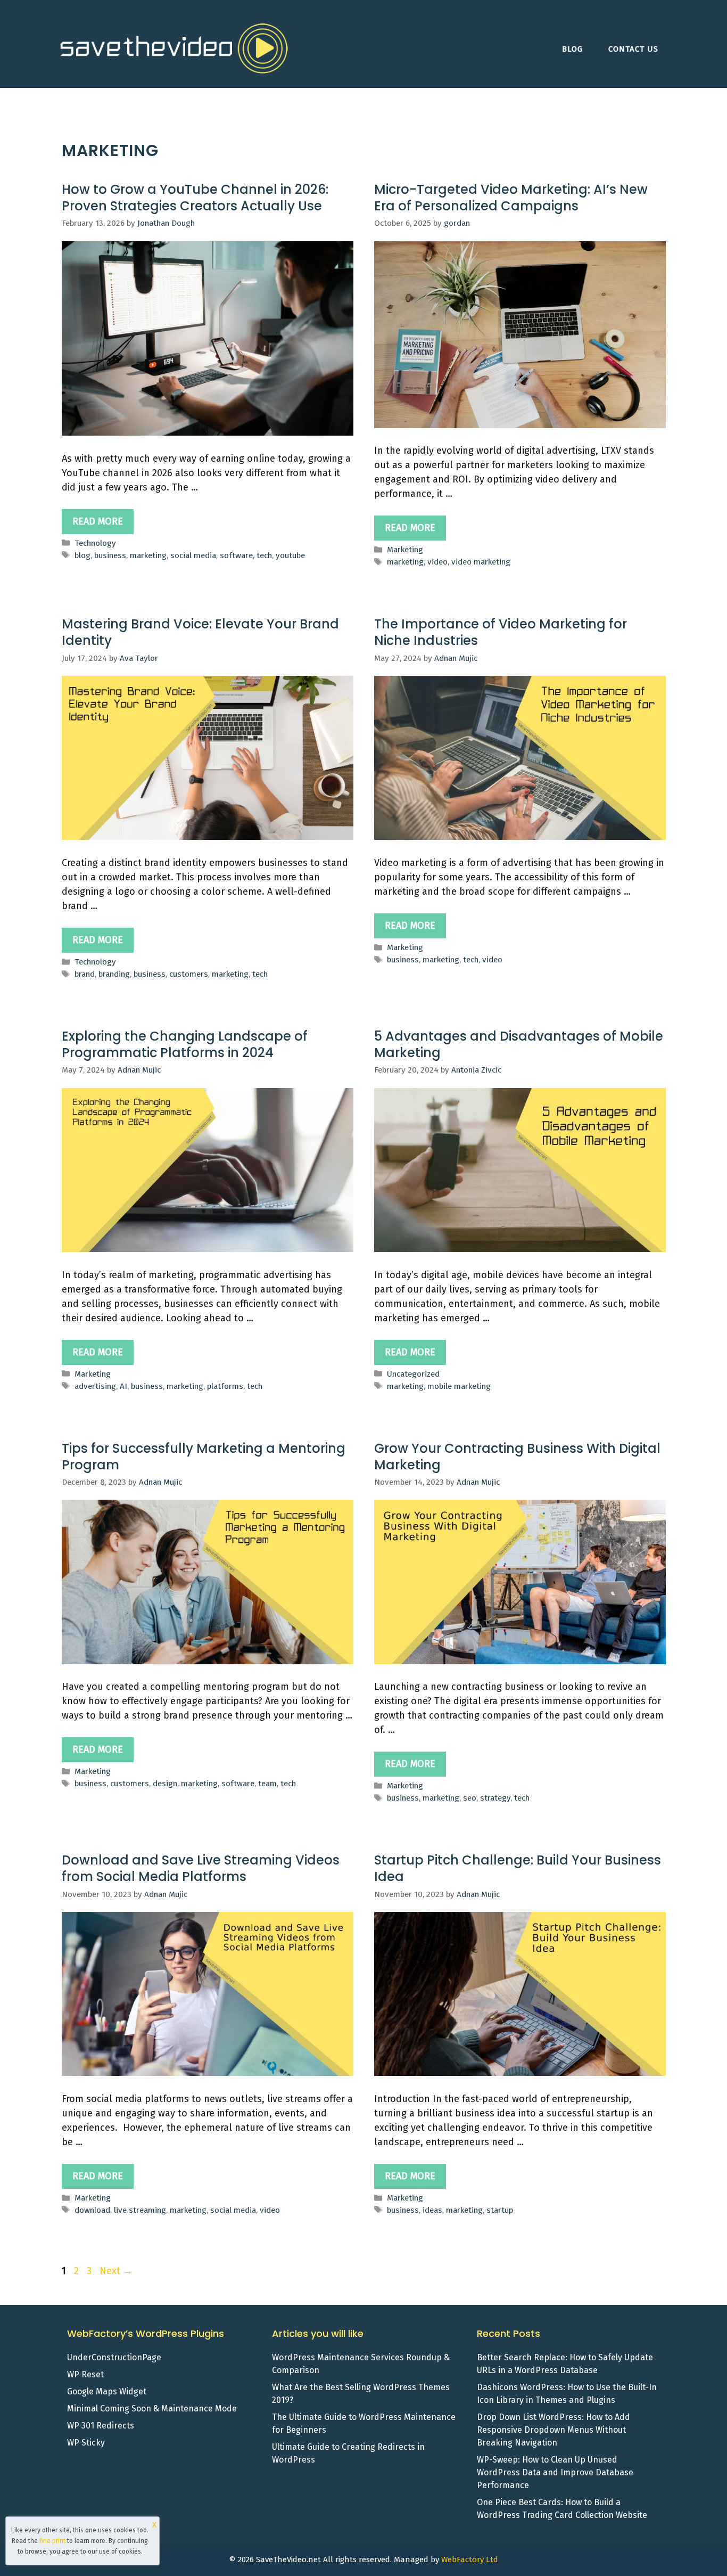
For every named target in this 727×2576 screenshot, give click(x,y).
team (267, 1784)
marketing (148, 555)
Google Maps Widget (107, 2391)
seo (470, 1798)
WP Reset (85, 2374)
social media (193, 555)
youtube (290, 555)
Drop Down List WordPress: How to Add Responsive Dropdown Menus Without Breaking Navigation (553, 2430)
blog (82, 555)
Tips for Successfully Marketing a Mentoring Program (204, 1457)
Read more (98, 521)
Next (116, 2271)
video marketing (481, 562)
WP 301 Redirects (101, 2426)
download (92, 2210)
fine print (52, 2541)
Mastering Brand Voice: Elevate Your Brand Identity (200, 632)
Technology (95, 543)
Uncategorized (413, 1374)
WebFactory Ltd (470, 2559)
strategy (495, 1798)
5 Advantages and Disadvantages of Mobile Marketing (519, 1044)
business (110, 555)
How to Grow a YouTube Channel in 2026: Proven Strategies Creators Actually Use (195, 198)
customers (189, 974)
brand (85, 974)
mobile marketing (459, 1386)
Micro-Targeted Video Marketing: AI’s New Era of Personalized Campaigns (511, 198)
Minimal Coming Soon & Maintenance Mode (152, 2409)
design (165, 1784)
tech (264, 555)
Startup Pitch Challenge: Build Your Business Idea (518, 1868)
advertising (95, 1386)
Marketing (405, 550)
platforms (225, 1386)
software (236, 555)
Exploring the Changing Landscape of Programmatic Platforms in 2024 (185, 1044)
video (437, 562)
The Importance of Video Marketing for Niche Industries (501, 632)
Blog (572, 49)
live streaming (140, 2210)
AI (123, 1386)
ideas (432, 2210)
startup (500, 2210)
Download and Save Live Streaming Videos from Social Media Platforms (201, 1868)
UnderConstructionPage (114, 2357)
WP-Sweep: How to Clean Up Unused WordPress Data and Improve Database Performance (555, 2472)
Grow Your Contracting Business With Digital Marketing (517, 1457)
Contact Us (633, 49)
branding (114, 974)
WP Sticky (86, 2443)
